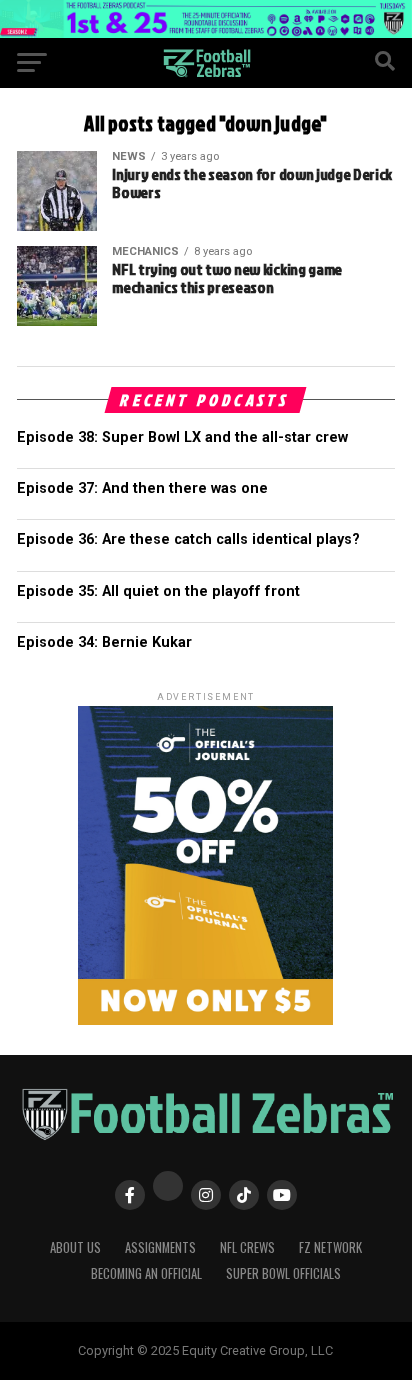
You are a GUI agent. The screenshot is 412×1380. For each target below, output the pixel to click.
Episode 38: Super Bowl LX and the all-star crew (182, 437)
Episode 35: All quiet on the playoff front (158, 591)
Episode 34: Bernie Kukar (104, 642)
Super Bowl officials (283, 1273)
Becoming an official (146, 1273)
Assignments (160, 1247)
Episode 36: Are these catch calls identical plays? (188, 539)
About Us (75, 1247)
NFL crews (247, 1247)
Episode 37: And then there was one (142, 488)
